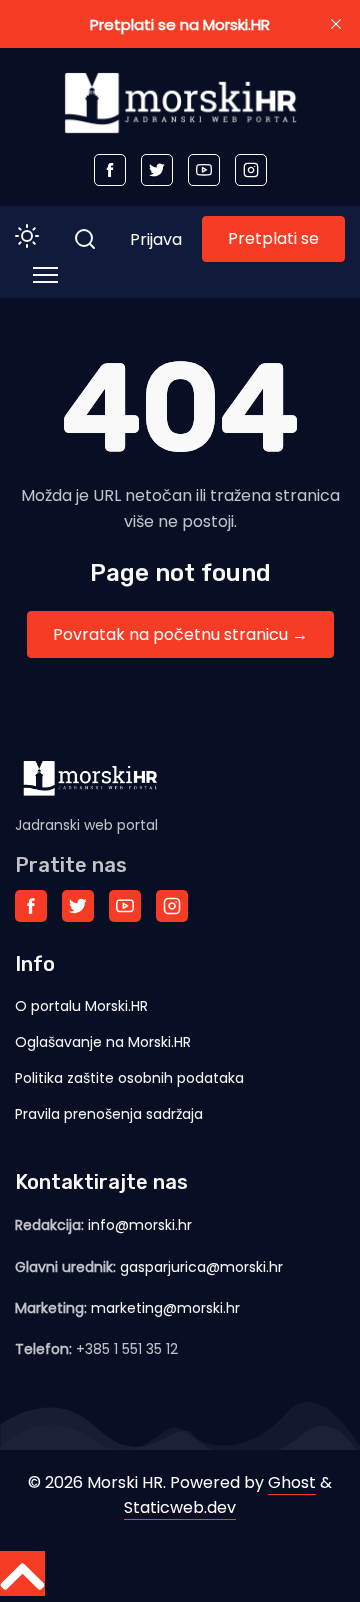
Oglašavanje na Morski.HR (103, 1042)
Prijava (156, 239)
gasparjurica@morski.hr (201, 1267)
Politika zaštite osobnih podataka (129, 1078)
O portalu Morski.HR (81, 1006)
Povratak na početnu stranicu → (180, 634)
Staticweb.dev (180, 1507)
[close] (336, 24)
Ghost (292, 1482)
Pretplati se (273, 238)
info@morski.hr (140, 1225)
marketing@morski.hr (165, 1308)
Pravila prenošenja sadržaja (109, 1114)
